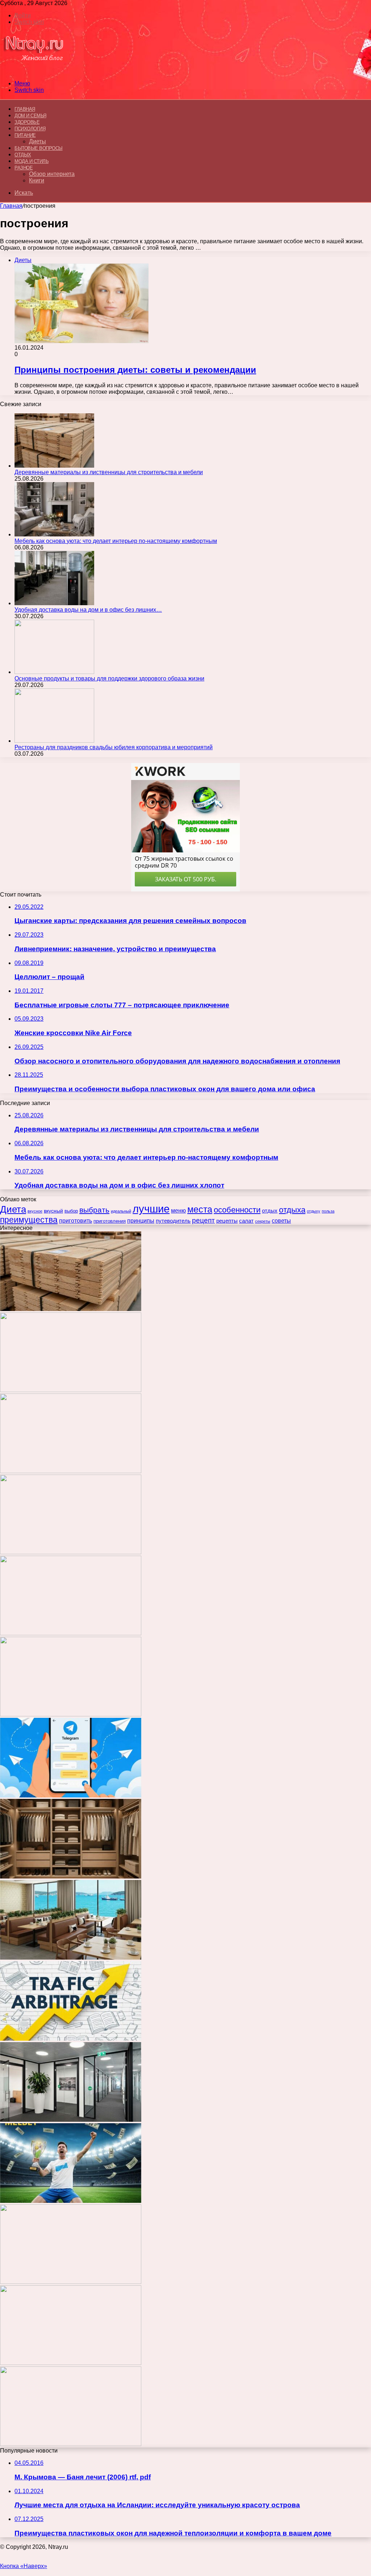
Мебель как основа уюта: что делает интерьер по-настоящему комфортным (116, 541)
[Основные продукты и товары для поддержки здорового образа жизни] (54, 672)
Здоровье (27, 122)
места (200, 1209)
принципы (141, 1220)
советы (281, 1221)
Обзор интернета (52, 174)
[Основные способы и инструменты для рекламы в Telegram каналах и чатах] (71, 1795)
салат (246, 1221)
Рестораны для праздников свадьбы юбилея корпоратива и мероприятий (114, 747)
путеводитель (173, 1221)
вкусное (35, 1211)
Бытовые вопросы (39, 148)
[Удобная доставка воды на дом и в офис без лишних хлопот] (54, 603)
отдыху (314, 1211)
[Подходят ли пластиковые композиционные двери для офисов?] (71, 2120)
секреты (263, 1221)
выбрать (94, 1210)
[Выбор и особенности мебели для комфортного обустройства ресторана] (71, 1958)
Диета (13, 1209)
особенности (237, 1210)
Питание (25, 135)
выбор (71, 1211)
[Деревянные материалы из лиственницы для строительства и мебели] (54, 466)
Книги (37, 180)
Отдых (23, 155)
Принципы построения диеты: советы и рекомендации (135, 370)
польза (328, 1211)
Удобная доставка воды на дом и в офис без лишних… (88, 610)
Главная (11, 206)
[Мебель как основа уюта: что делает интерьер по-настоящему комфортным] (54, 534)
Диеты (37, 141)
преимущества (29, 1220)
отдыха (292, 1210)
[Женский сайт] (34, 71)
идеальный (121, 1211)
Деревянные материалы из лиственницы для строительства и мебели (109, 472)
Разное (24, 168)
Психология (30, 129)
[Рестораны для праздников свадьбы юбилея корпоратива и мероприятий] (54, 741)
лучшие (151, 1209)
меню (178, 1211)
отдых (270, 1211)
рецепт (203, 1220)
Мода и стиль (32, 161)
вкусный (53, 1211)
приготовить (76, 1220)
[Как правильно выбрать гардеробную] (71, 1877)
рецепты (227, 1221)
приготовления (110, 1221)
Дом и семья (30, 116)
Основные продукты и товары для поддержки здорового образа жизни (109, 678)
